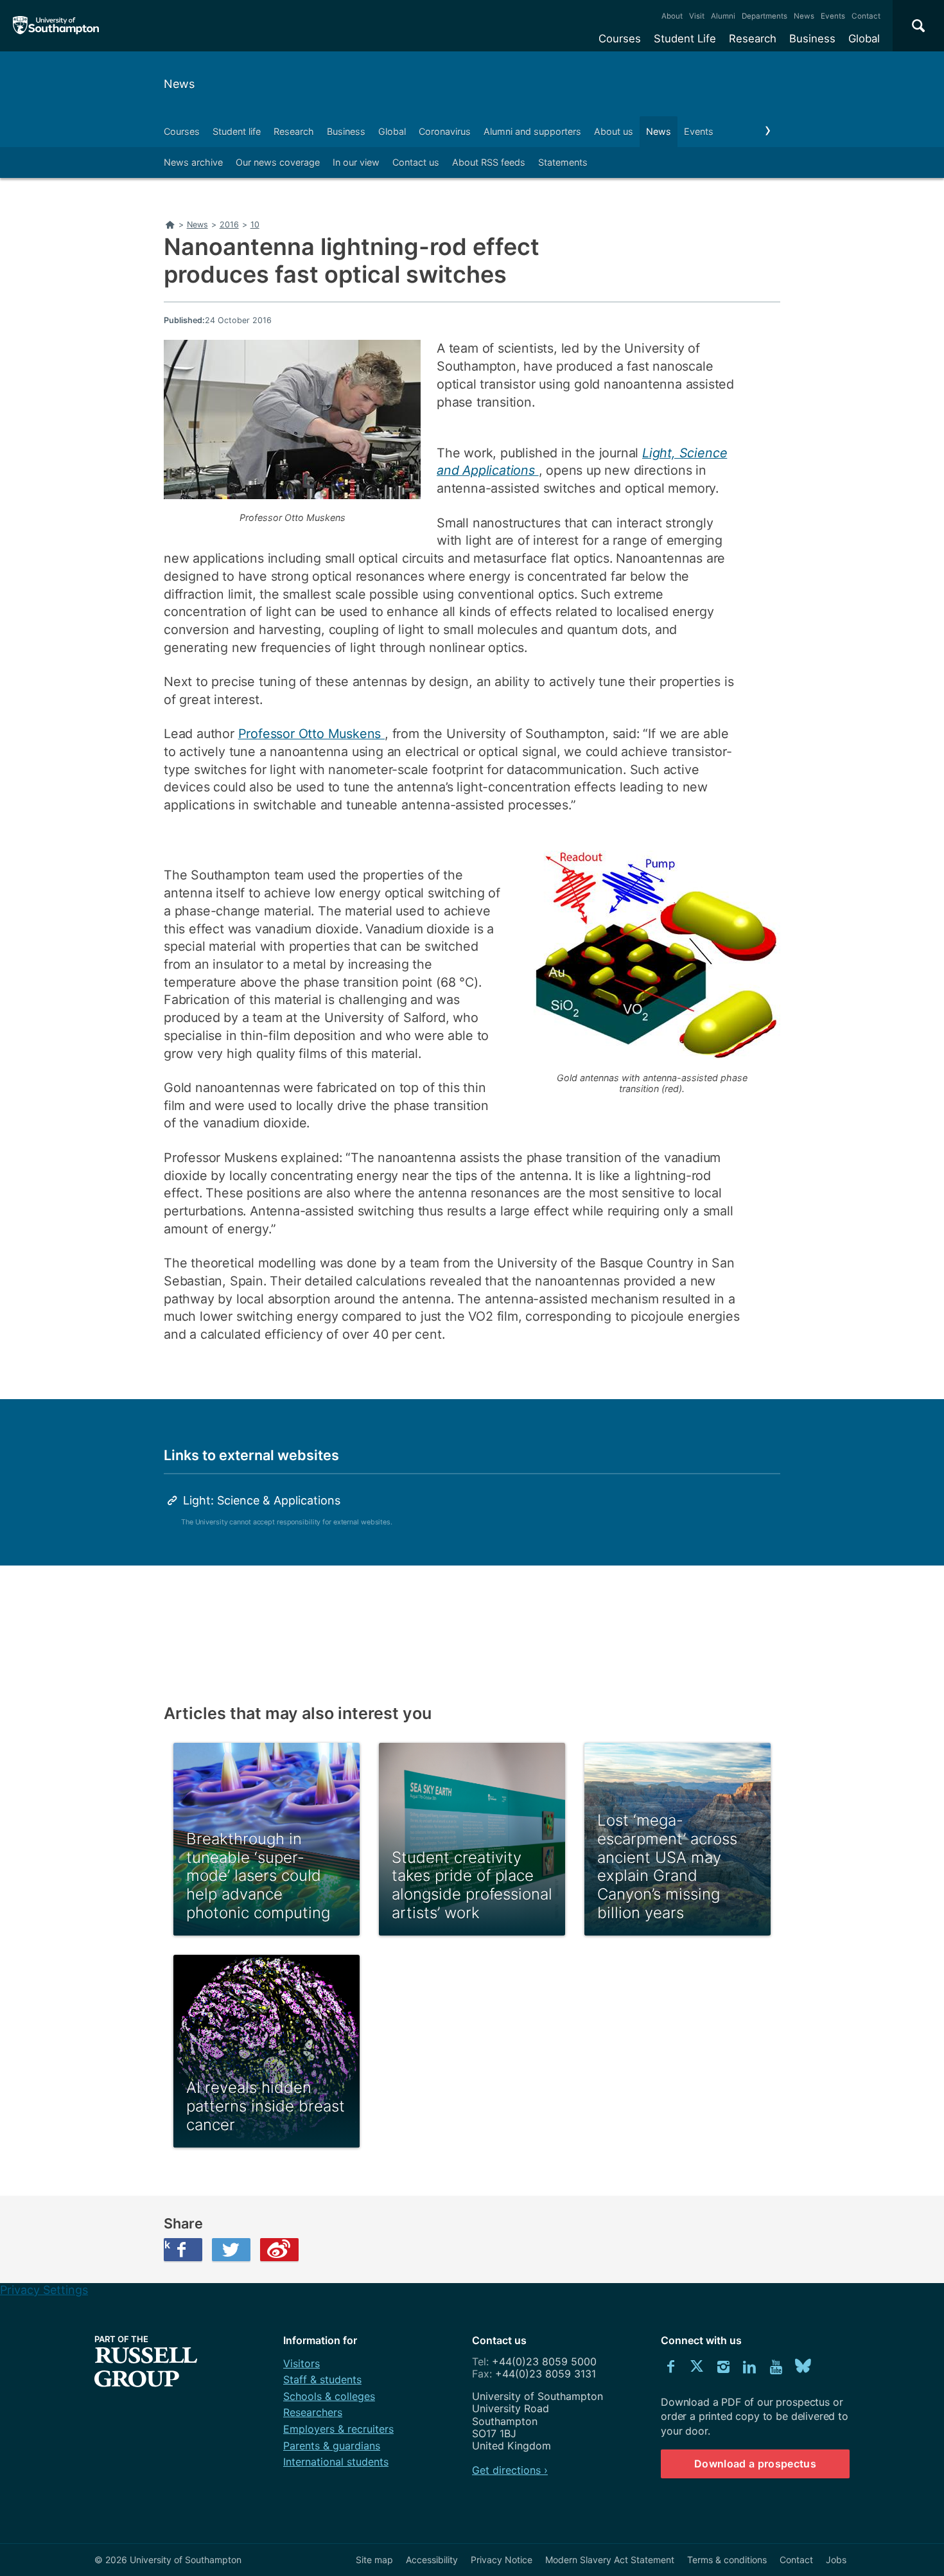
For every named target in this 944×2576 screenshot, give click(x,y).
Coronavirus (445, 131)
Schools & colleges (329, 2396)
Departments (765, 16)
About (672, 16)
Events (833, 16)
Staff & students (322, 2379)
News (804, 16)
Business (812, 39)
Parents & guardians (332, 2446)
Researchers (313, 2412)
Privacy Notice (502, 2560)
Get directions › (510, 2470)
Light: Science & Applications (262, 1500)
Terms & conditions (727, 2560)
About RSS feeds (489, 162)
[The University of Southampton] (56, 26)
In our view (356, 162)
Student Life (685, 39)
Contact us (416, 162)
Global (864, 39)
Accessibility (432, 2560)
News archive (193, 162)
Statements (563, 162)
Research (753, 39)
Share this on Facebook (167, 2245)
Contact (866, 16)
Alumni (723, 16)
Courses (620, 39)
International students (336, 2462)
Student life (237, 131)
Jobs (836, 2560)
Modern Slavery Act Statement (610, 2560)
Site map (374, 2560)
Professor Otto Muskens (311, 734)
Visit (697, 16)
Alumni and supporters (532, 131)
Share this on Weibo (279, 2250)
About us (614, 131)
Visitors (302, 2363)
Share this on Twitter (231, 2250)
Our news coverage (278, 162)
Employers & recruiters (338, 2429)
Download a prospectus (755, 2464)
